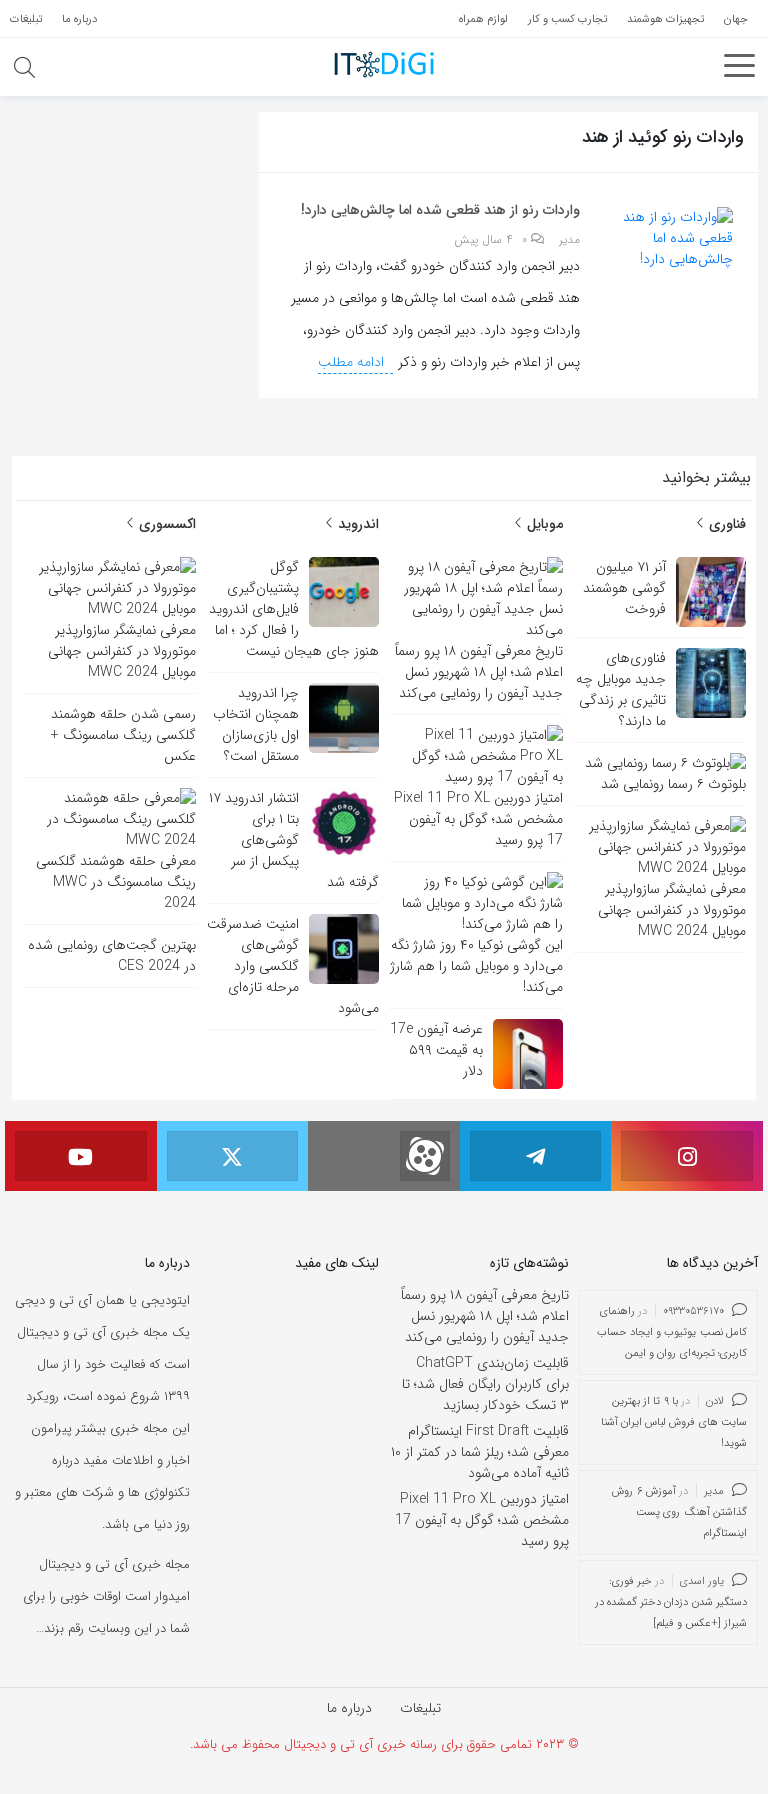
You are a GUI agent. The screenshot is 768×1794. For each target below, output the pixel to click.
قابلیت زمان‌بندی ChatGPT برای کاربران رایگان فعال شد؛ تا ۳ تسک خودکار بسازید (485, 1384)
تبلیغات (420, 1708)
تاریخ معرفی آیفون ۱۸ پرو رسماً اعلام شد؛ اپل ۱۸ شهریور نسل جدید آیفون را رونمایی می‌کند (485, 1316)
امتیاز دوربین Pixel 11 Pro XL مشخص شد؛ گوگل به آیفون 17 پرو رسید (482, 1520)
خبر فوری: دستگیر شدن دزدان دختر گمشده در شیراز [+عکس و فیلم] (671, 1602)
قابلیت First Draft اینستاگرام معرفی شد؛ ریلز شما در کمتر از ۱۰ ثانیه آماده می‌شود (480, 1452)
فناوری (725, 524)
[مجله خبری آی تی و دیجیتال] (384, 64)
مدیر (569, 240)
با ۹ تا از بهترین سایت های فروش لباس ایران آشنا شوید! (674, 1422)
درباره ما (349, 1708)
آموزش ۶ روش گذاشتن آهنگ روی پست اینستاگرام (679, 1512)
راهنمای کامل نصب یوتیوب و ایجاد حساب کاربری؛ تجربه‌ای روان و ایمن (672, 1332)
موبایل (543, 524)
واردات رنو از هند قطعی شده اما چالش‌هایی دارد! (440, 210)
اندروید (356, 524)
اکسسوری (165, 524)
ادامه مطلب (353, 362)
